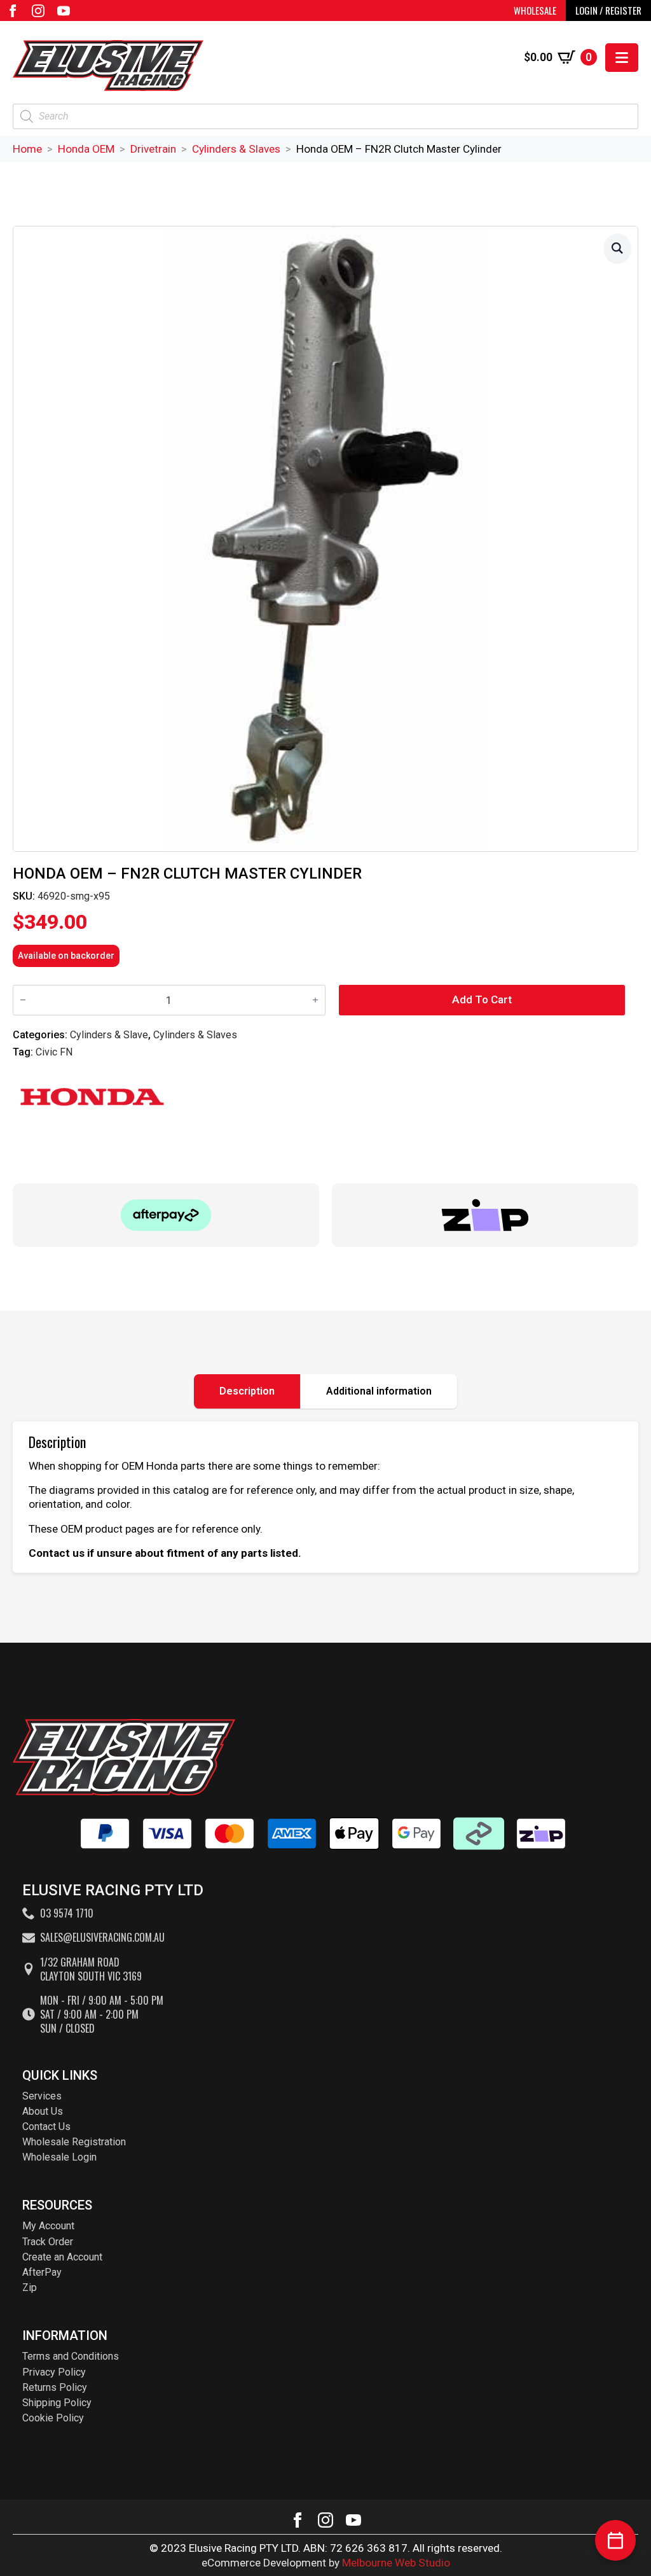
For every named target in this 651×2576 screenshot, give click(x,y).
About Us (43, 2111)
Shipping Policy (57, 2403)
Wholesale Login (59, 2157)
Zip (30, 2287)
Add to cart (482, 999)
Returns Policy (55, 2387)
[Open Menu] (622, 58)
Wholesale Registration (74, 2142)
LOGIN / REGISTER (608, 10)
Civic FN (54, 1052)
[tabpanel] (325, 1497)
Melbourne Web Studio (396, 2563)
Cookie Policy (53, 2418)
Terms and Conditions (71, 2356)
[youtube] (64, 11)
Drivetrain (153, 149)
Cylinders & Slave (109, 1035)
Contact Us (46, 2127)
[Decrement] (23, 1000)
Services (42, 2096)
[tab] (247, 1391)
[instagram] (38, 11)
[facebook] (13, 11)
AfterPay (42, 2272)
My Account (48, 2226)
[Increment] (315, 1000)
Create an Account (62, 2257)
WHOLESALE (535, 10)
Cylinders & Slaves (236, 149)
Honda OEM (86, 149)
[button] (617, 248)
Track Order (48, 2242)
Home (27, 149)
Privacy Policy (54, 2372)
